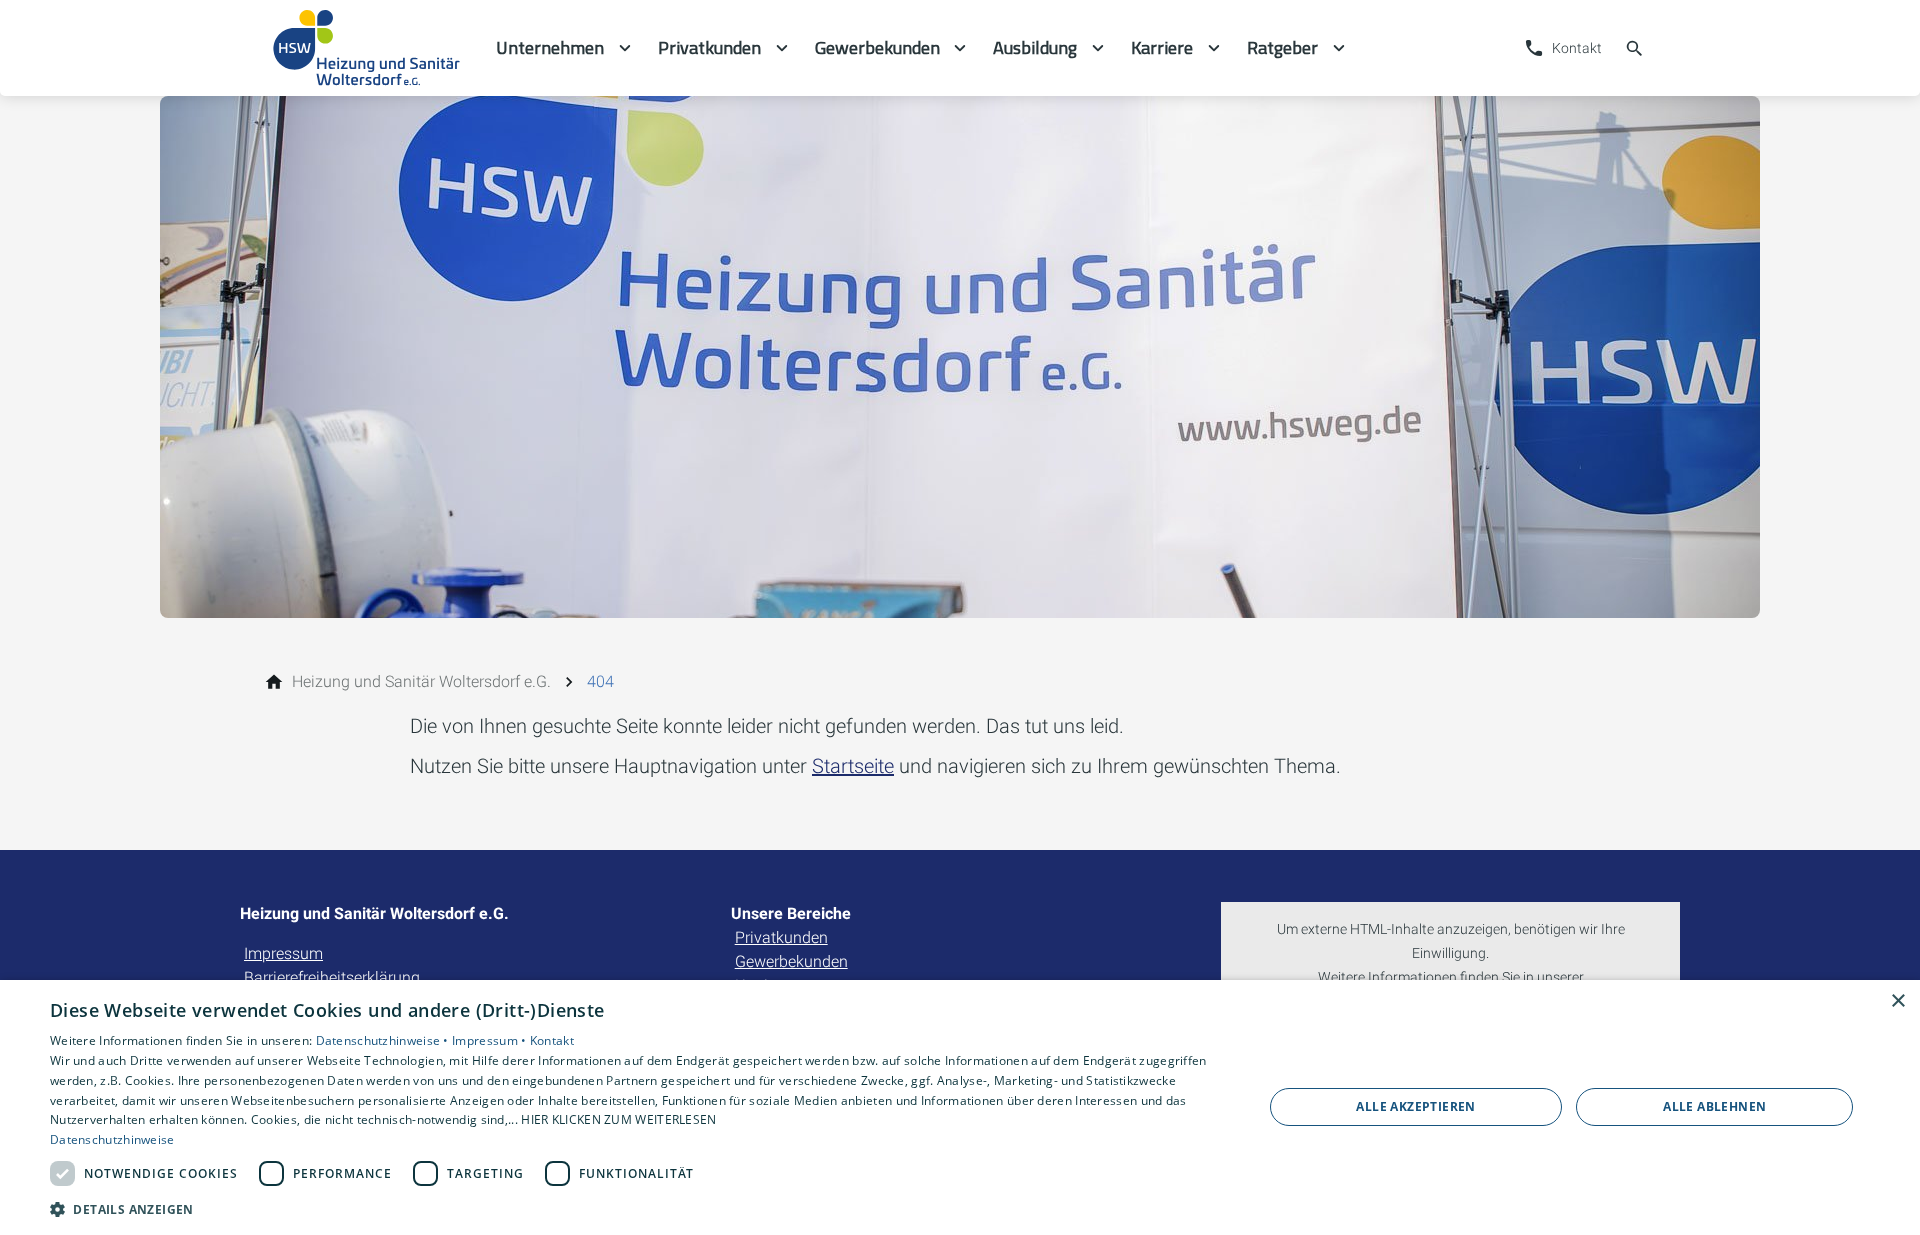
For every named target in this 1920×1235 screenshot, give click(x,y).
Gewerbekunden (791, 961)
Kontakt (552, 1040)
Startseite (853, 766)
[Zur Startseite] (368, 48)
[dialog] (960, 1107)
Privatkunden (781, 937)
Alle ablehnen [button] (1714, 1106)
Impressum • (491, 1040)
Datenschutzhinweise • (384, 1040)
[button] (638, 1208)
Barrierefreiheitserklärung (332, 977)
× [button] (1897, 1001)
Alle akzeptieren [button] (1415, 1106)
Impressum (283, 953)
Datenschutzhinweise (112, 1139)
